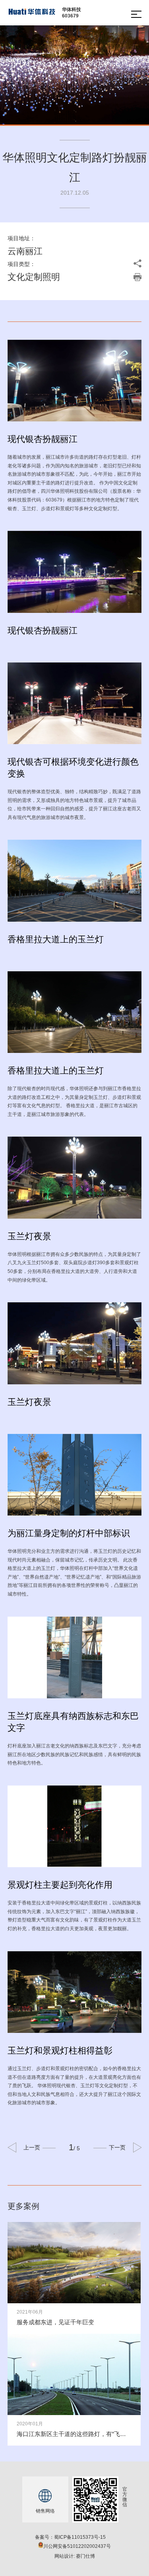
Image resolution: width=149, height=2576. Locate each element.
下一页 (117, 2147)
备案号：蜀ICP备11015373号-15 (70, 2537)
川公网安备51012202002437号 (77, 2546)
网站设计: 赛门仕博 (75, 2556)
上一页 (32, 2147)
